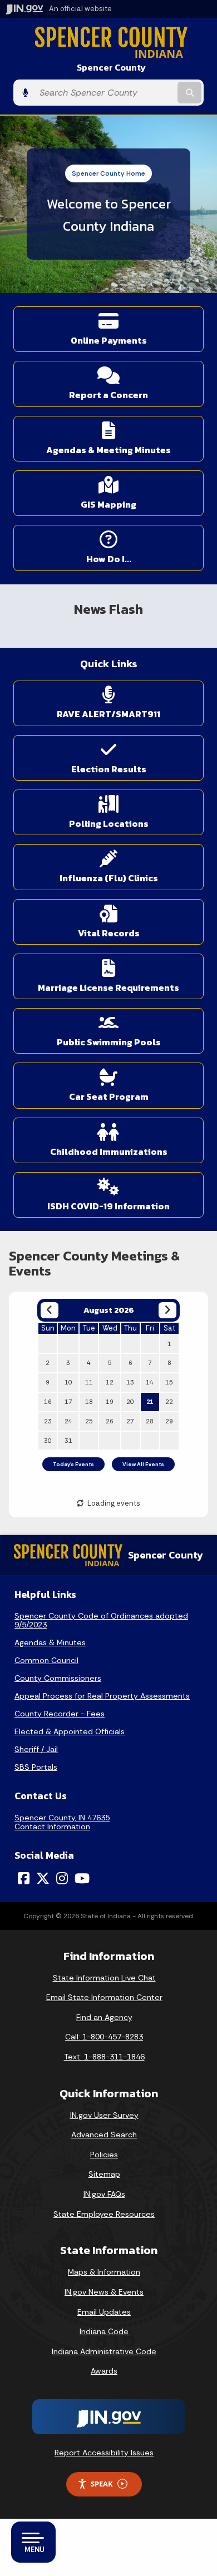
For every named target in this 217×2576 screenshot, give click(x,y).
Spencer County (111, 68)
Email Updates (104, 2312)
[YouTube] (82, 1878)
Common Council (46, 1660)
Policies (104, 2155)
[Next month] (167, 1310)
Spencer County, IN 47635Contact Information (62, 1822)
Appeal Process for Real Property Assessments (102, 1696)
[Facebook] (24, 1878)
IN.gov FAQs (104, 2194)
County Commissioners (58, 1678)
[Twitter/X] (43, 1878)
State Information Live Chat (104, 1978)
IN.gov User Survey (104, 2115)
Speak (102, 2484)
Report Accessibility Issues (104, 2453)
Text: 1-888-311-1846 (104, 2057)
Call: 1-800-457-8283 (104, 2037)
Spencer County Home (108, 173)
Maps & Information (104, 2272)
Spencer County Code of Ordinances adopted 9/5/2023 (101, 1620)
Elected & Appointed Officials (70, 1731)
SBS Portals (36, 1767)
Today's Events (73, 1464)
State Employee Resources (104, 2214)
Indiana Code (104, 2331)
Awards (104, 2371)
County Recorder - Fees (60, 1714)
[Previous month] (49, 1310)
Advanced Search (104, 2135)
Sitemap (104, 2174)
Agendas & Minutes (50, 1642)
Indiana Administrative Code (104, 2351)
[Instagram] (62, 1878)
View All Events (143, 1464)
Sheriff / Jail (36, 1749)
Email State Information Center (104, 1997)
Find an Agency (104, 2017)
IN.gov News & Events (104, 2292)
